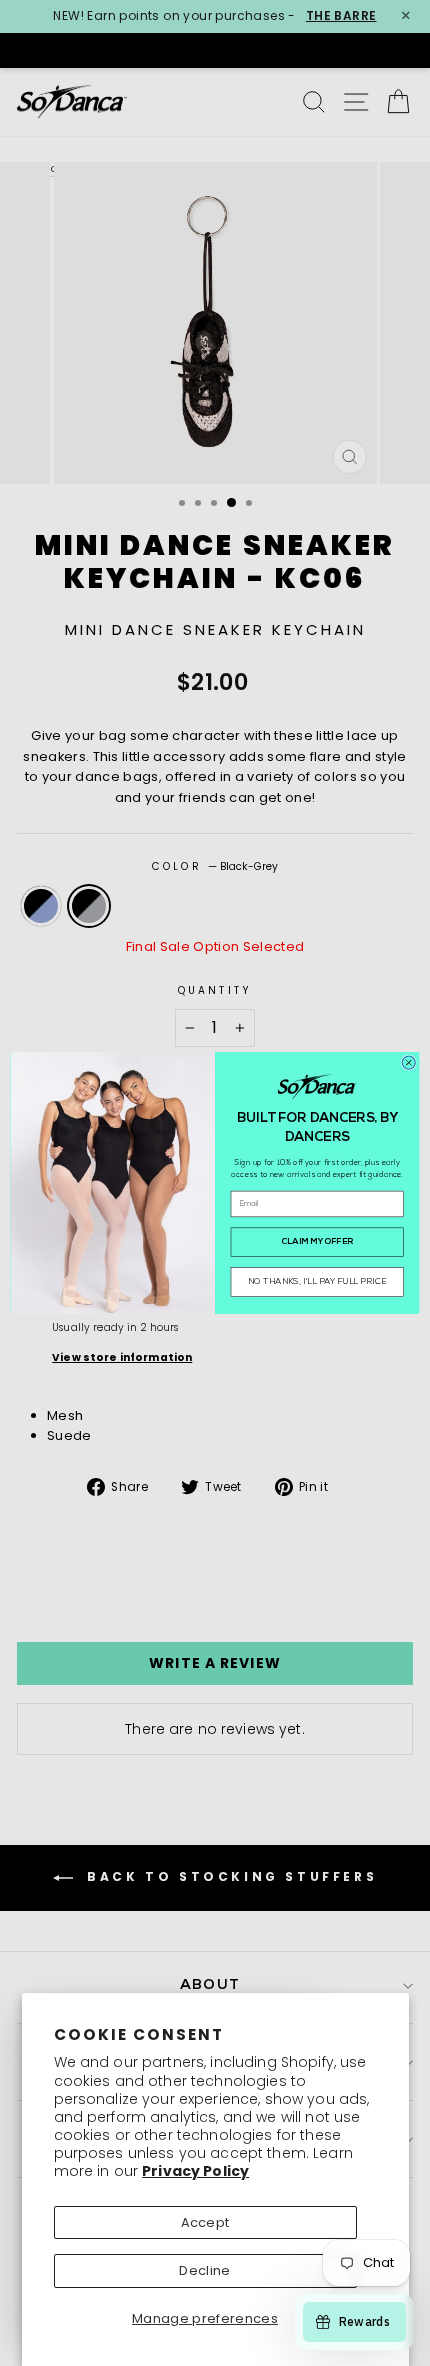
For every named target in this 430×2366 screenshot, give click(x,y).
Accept (205, 2222)
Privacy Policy (195, 2171)
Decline (204, 2270)
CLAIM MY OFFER (317, 1242)
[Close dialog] (408, 1062)
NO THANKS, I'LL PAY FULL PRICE (317, 1282)
